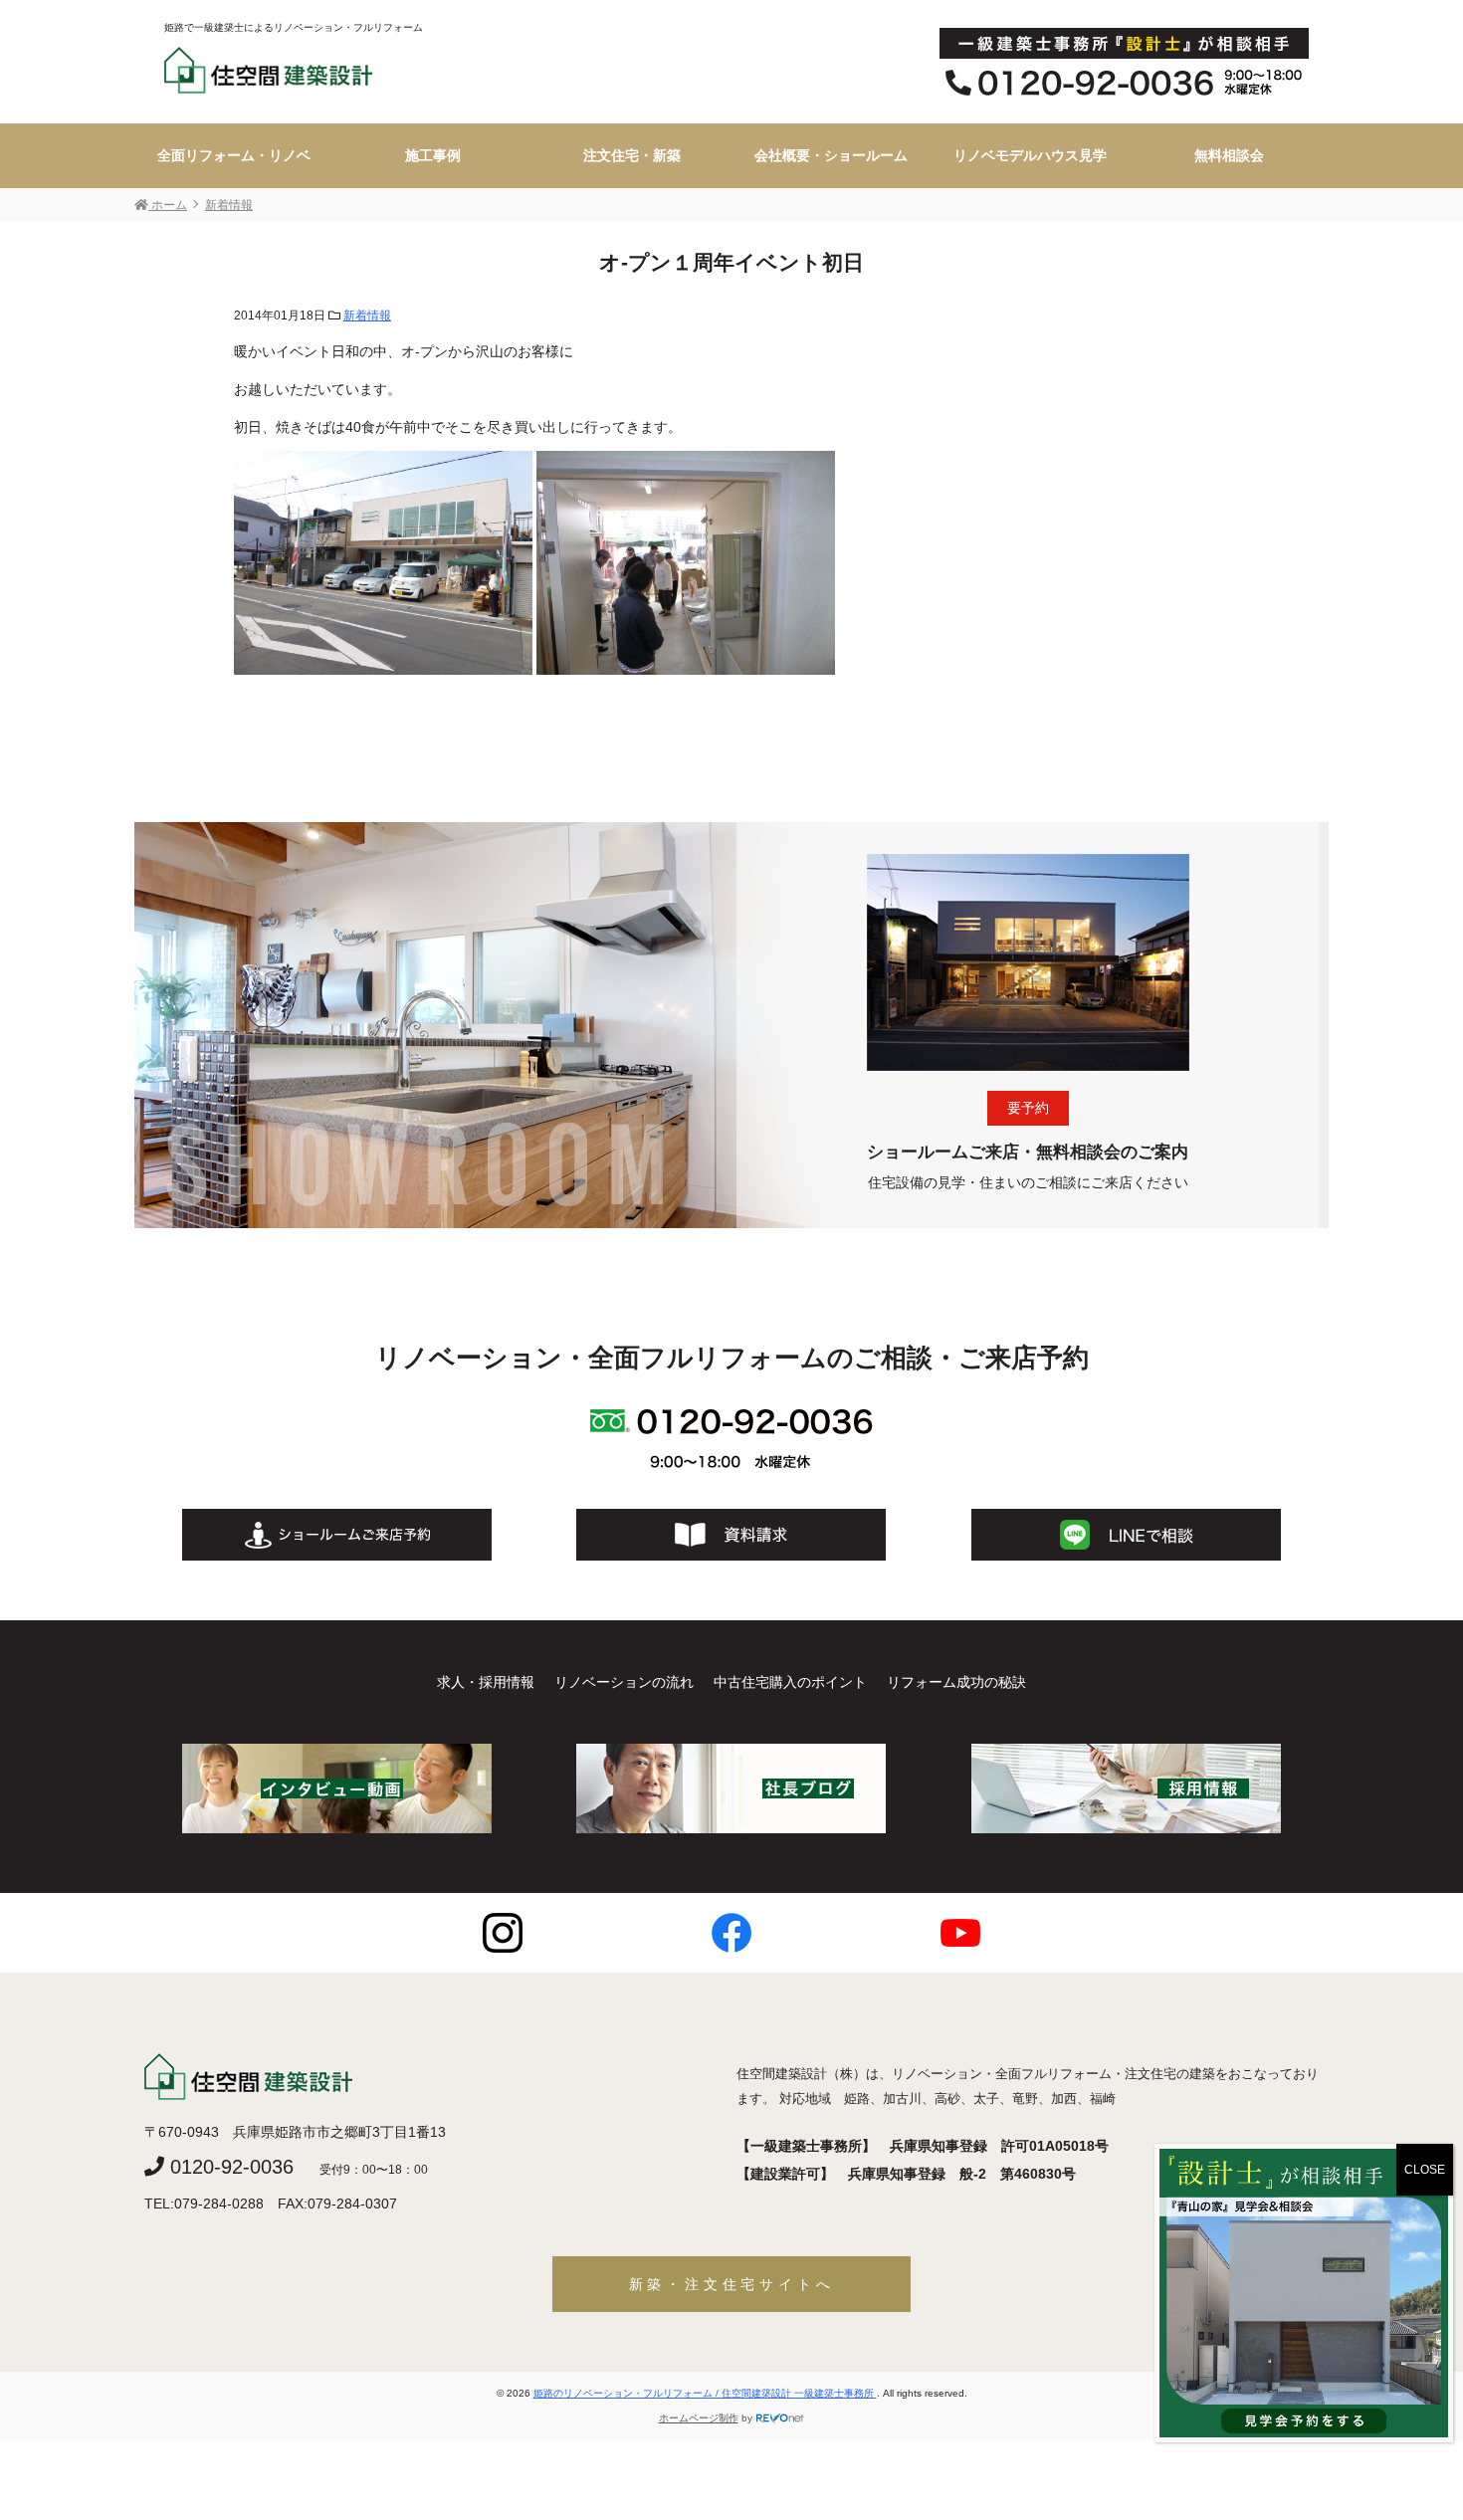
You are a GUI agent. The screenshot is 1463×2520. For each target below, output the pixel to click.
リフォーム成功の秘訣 (956, 1682)
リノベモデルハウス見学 (1030, 155)
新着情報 (367, 315)
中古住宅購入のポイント (790, 1682)
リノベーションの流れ (624, 1682)
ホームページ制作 (699, 2418)
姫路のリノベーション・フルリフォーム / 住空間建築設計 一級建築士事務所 (705, 2393)
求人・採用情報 (486, 1682)
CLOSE (1425, 2170)
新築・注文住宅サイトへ (732, 2284)
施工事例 (433, 155)
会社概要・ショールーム (831, 155)
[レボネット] (780, 2418)
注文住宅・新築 (632, 155)
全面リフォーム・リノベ (234, 155)
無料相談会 (1229, 155)
